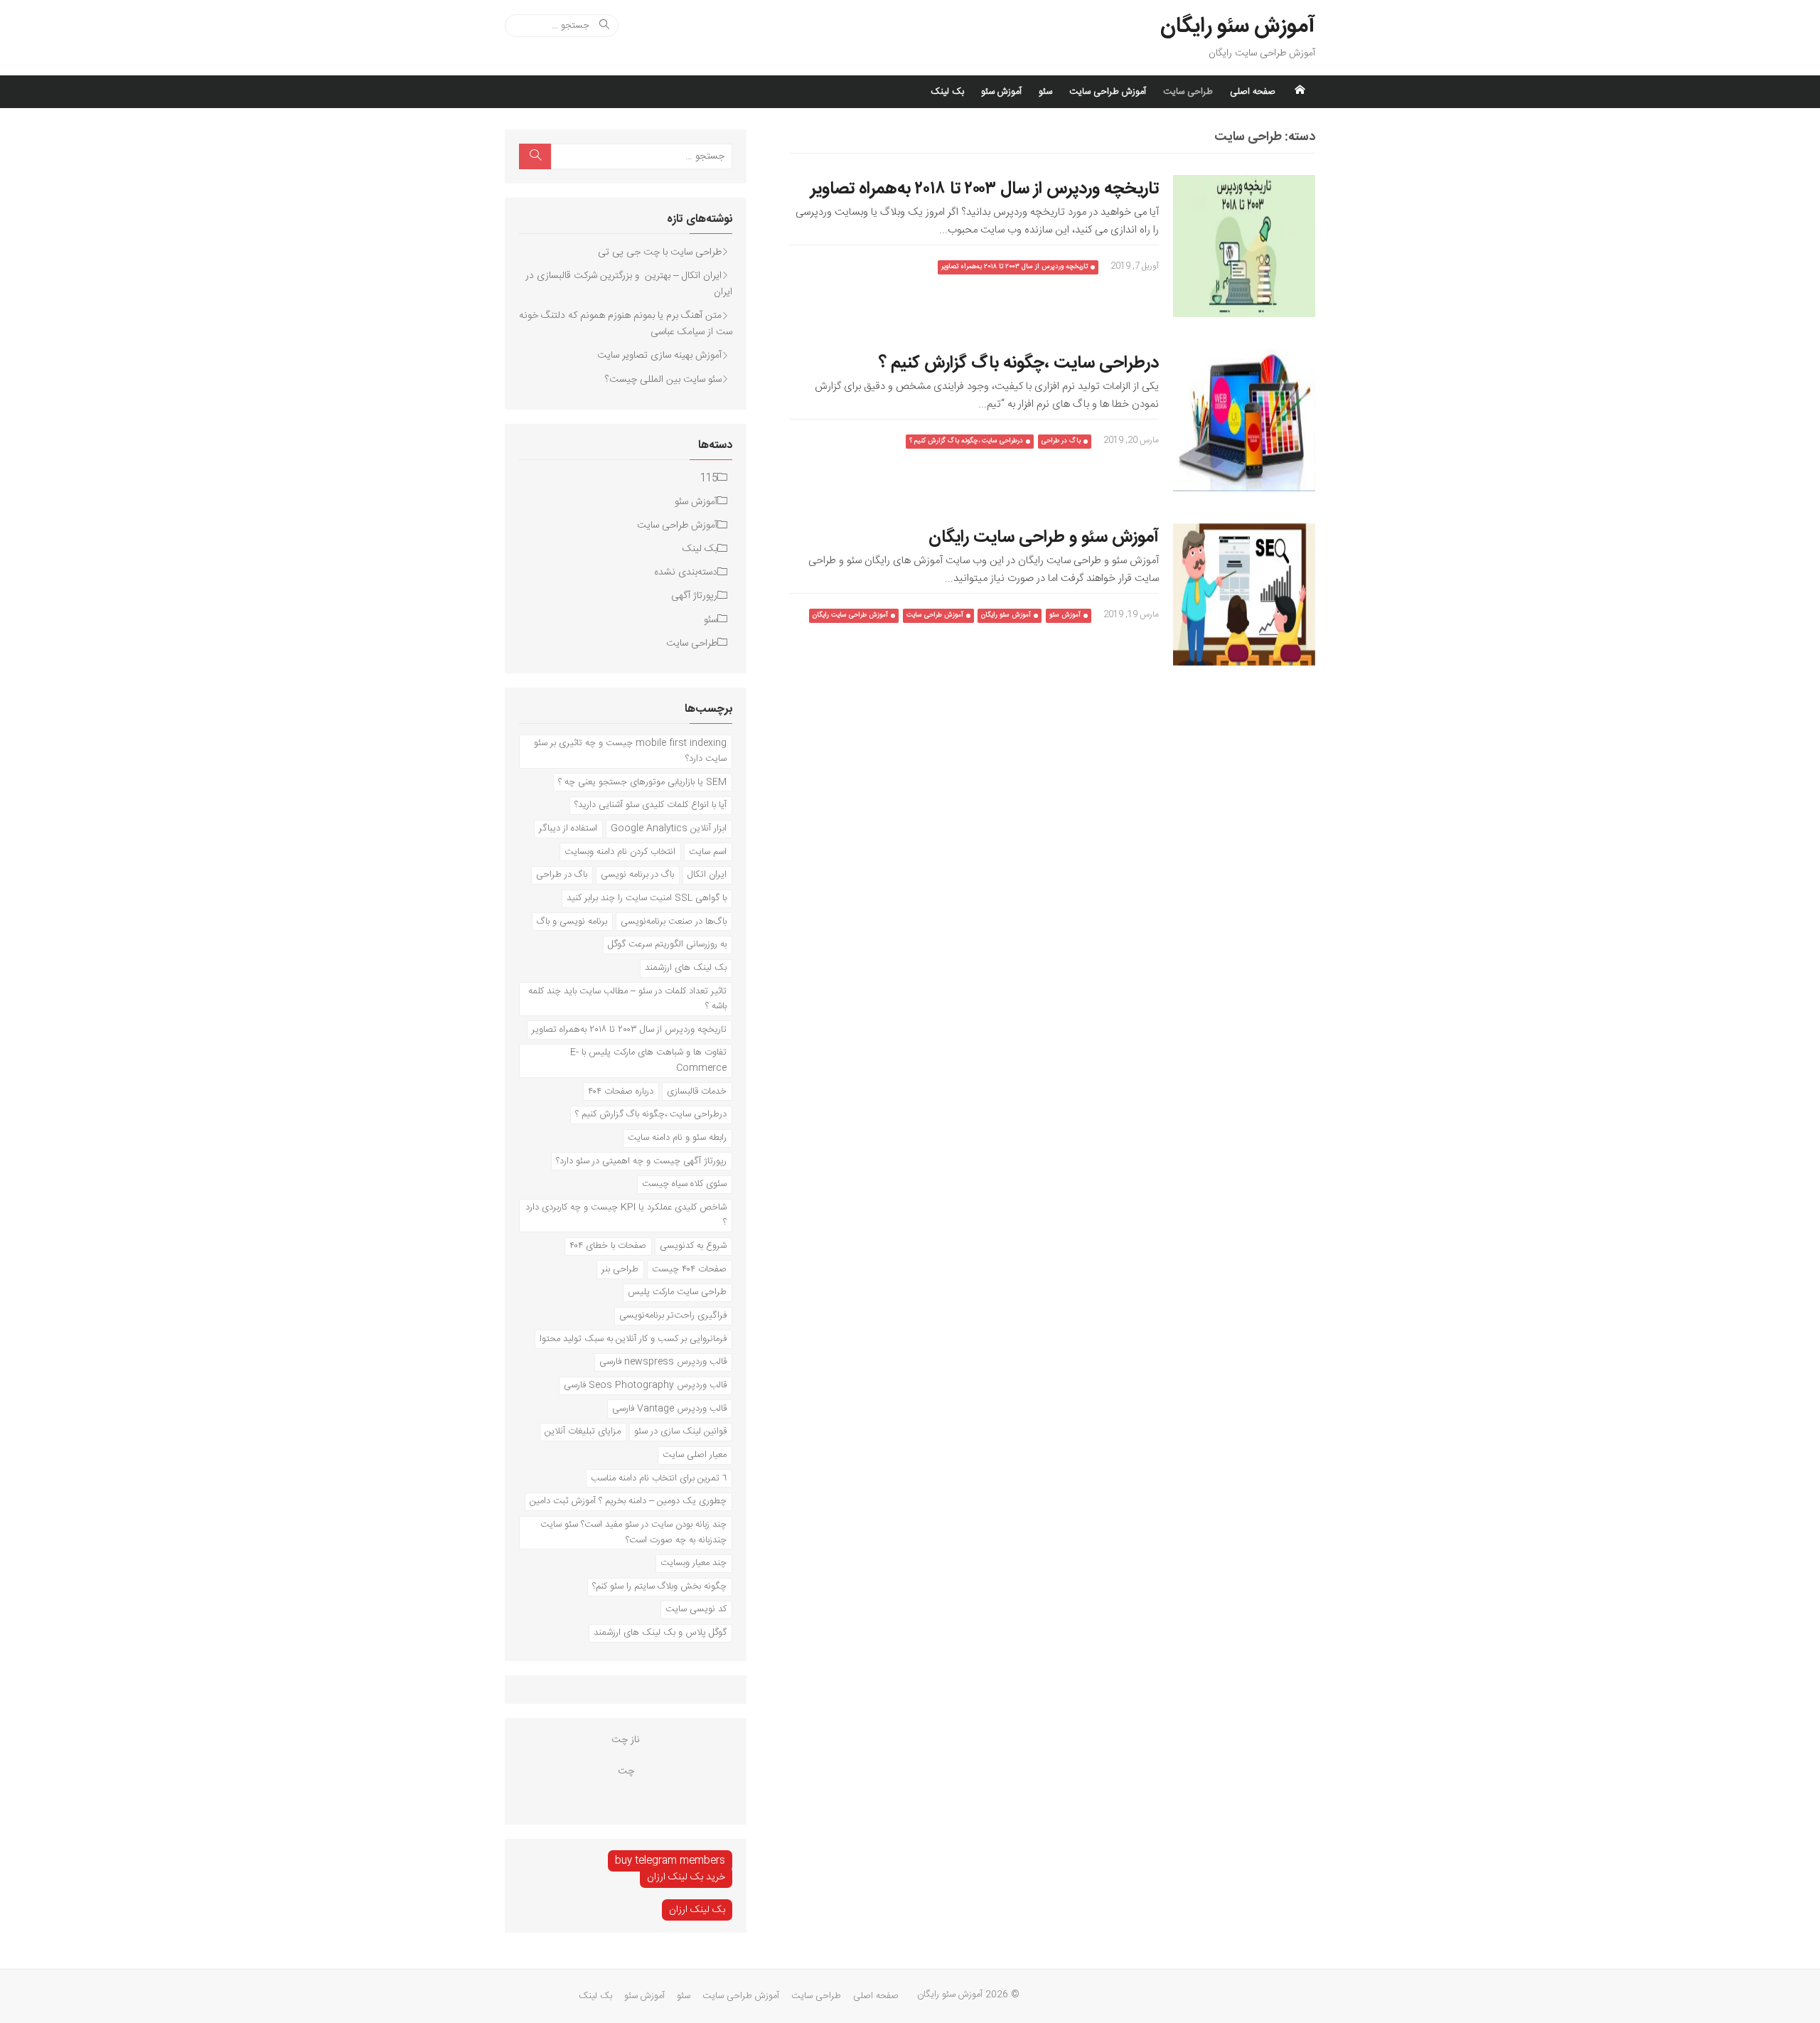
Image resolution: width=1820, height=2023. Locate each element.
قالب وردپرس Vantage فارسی (669, 1409)
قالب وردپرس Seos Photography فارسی (645, 1385)
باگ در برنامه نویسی (637, 875)
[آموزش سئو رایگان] (1300, 92)
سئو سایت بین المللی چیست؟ (663, 380)
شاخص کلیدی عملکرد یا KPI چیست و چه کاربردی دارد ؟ (626, 1215)
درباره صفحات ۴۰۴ (621, 1091)
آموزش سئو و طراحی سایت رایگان (1044, 538)
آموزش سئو (1001, 92)
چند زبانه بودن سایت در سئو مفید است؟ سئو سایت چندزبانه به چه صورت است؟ (633, 1532)
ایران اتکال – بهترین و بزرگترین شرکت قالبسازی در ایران (629, 284)
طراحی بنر (620, 1269)
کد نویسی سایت (696, 1609)
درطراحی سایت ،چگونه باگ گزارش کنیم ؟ (1019, 363)
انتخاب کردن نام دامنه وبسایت (620, 852)
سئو (1045, 92)
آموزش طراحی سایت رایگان (850, 615)
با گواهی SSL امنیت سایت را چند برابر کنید (647, 898)
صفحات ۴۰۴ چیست (689, 1269)
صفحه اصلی (1253, 92)
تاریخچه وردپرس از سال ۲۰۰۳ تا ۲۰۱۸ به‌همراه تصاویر (985, 189)
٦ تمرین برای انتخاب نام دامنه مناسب (659, 1478)
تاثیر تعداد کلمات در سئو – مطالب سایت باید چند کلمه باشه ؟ (627, 999)
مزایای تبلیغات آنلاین (583, 1431)
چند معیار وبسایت (694, 1563)
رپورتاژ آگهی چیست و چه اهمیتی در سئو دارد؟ (641, 1161)
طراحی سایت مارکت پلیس (677, 1292)
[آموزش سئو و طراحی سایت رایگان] (1244, 594)
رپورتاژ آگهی (694, 596)
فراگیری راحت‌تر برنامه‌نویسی (673, 1315)
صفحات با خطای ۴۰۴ (608, 1246)
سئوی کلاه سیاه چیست (684, 1184)
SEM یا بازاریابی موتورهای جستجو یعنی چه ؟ (642, 782)
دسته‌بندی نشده (686, 572)
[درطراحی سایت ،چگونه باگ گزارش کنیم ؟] (1244, 420)
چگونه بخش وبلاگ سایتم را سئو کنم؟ (659, 1586)
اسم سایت (708, 852)
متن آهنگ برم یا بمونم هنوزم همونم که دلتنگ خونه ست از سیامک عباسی (626, 324)
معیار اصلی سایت (695, 1455)
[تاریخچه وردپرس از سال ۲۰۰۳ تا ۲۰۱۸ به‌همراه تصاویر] (1244, 246)
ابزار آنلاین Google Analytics (669, 828)
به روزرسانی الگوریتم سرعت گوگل (667, 944)
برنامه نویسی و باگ (572, 922)
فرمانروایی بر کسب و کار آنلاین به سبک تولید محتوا (633, 1339)
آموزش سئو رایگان (1238, 27)
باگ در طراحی (1061, 441)
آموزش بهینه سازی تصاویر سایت (659, 356)
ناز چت (626, 1740)
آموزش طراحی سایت (1108, 92)
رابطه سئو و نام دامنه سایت (677, 1138)
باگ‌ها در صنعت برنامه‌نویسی (674, 922)
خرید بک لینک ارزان (686, 1877)
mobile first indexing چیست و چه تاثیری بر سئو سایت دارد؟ (630, 751)
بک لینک (947, 92)
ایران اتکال (707, 875)
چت (626, 1771)
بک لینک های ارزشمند (686, 968)
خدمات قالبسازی (697, 1091)
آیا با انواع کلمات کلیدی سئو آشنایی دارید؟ (651, 805)
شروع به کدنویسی (693, 1246)
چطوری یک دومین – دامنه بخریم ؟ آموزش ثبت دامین (628, 1501)
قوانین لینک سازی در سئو (680, 1431)
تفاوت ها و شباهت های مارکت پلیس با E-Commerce (648, 1060)
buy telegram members (670, 1861)
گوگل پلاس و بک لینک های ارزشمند (660, 1633)
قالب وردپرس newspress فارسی (663, 1362)
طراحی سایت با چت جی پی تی (660, 252)
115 (709, 479)
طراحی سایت (1188, 92)
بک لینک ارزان (697, 1910)
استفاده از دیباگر (568, 828)
